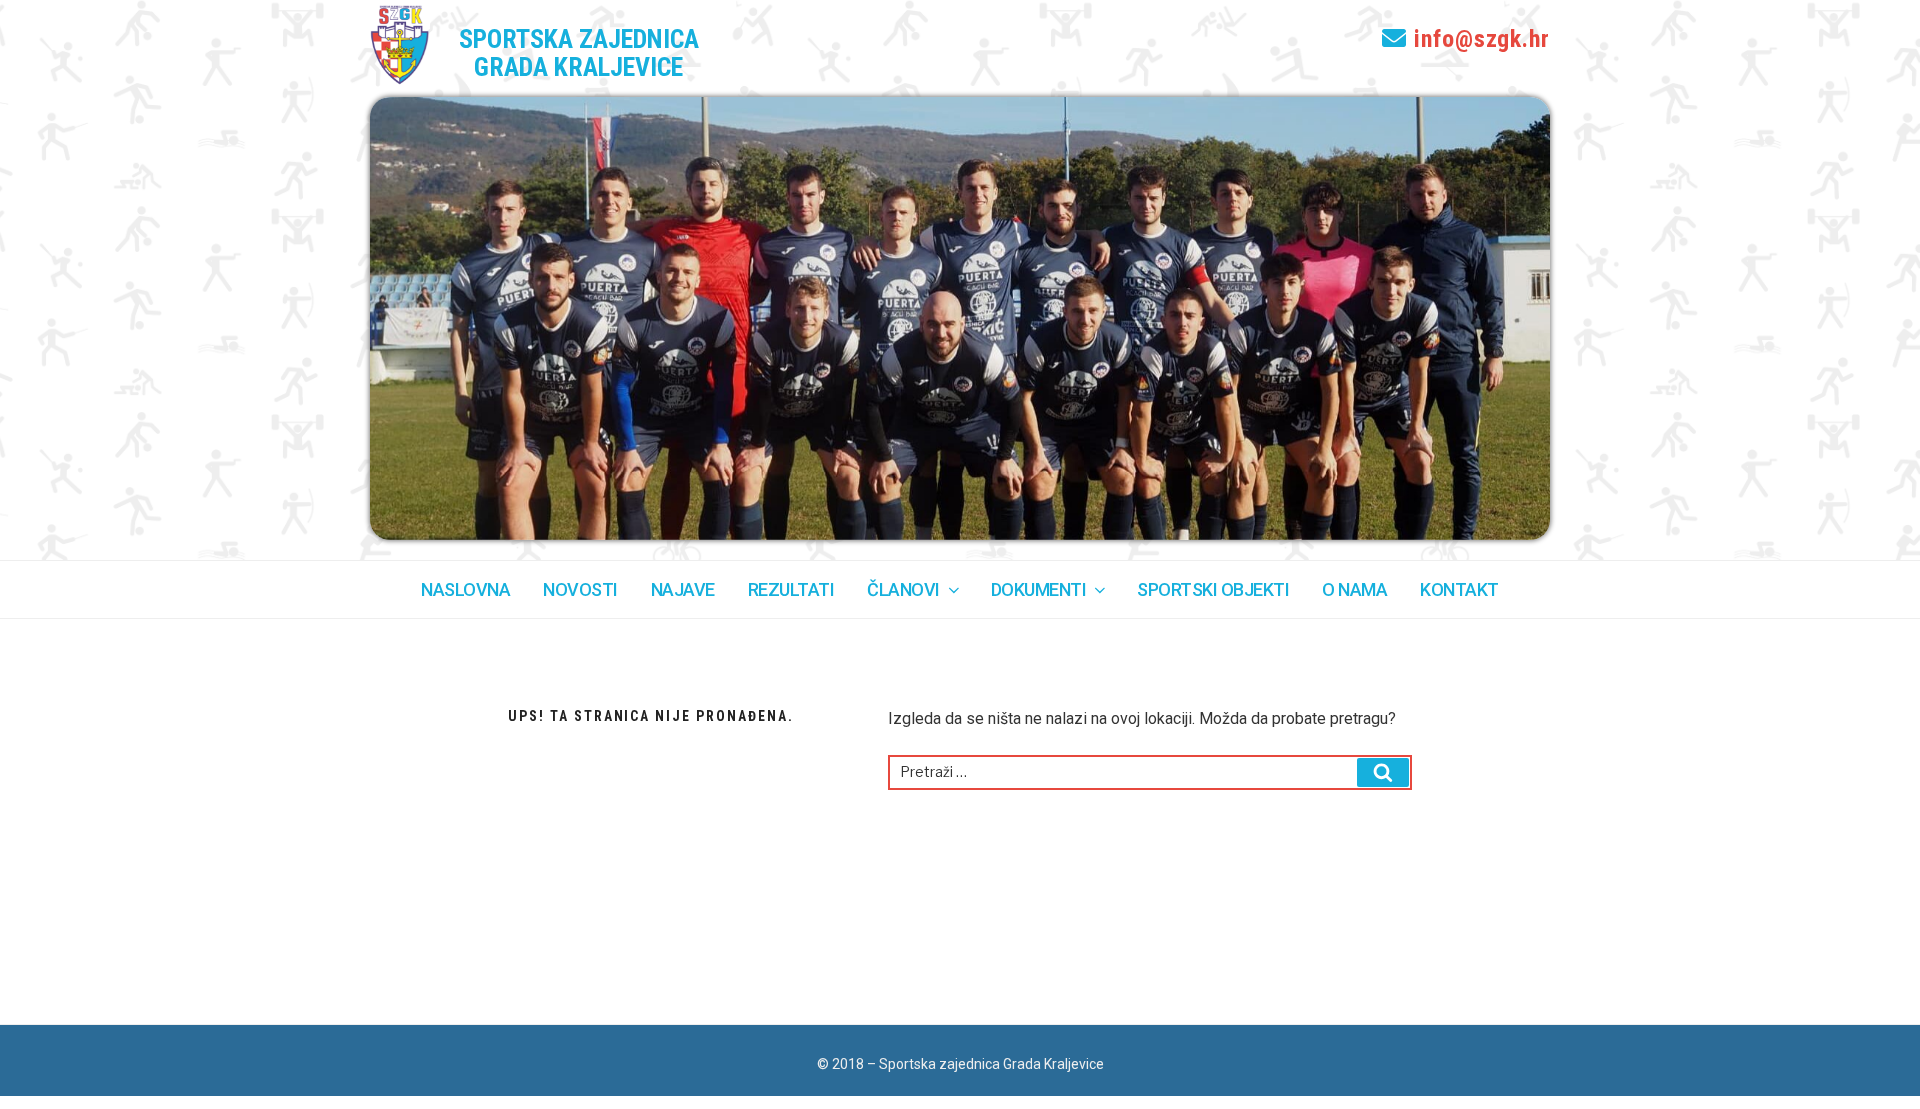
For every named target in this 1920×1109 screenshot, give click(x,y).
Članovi (903, 589)
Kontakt (1459, 589)
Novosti (580, 589)
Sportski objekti (1213, 589)
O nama (1354, 589)
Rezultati (791, 589)
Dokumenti (1039, 589)
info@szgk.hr (1478, 39)
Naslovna (465, 589)
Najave (683, 589)
